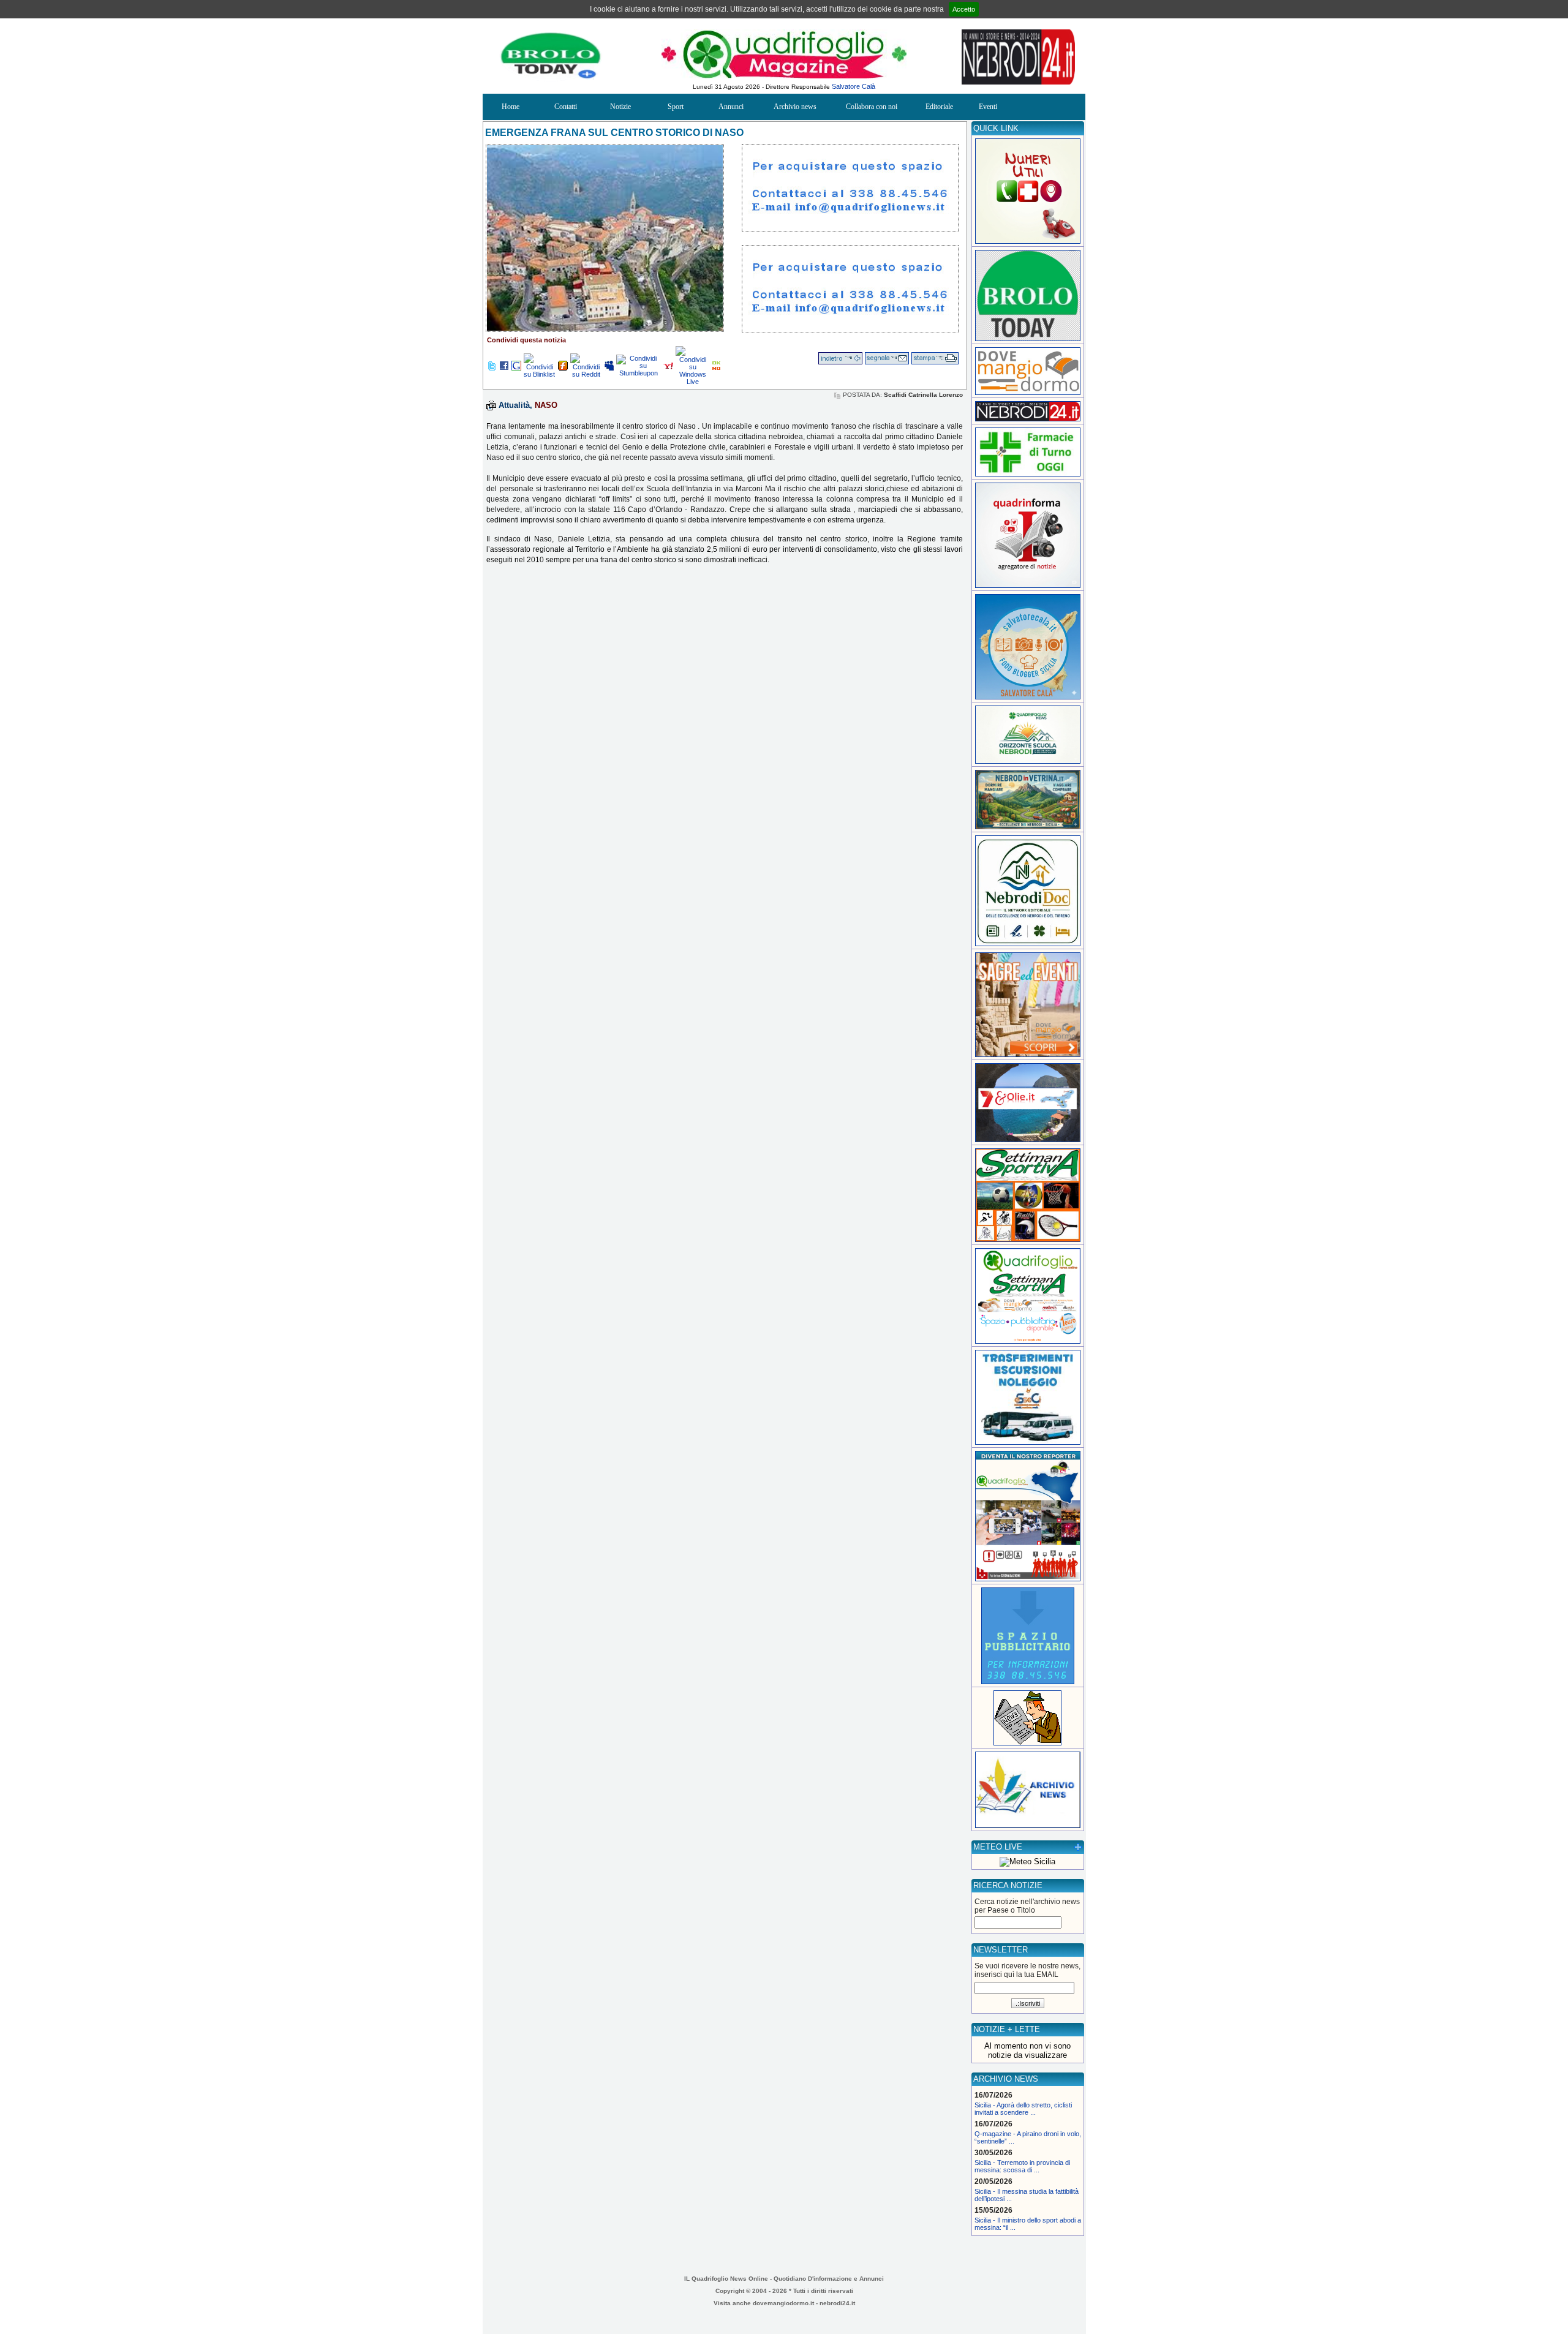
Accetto (964, 9)
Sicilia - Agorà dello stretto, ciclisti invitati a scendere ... (1023, 2109)
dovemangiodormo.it (783, 2303)
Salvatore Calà (854, 86)
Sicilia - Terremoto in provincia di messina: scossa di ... (1022, 2166)
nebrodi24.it (837, 2303)
